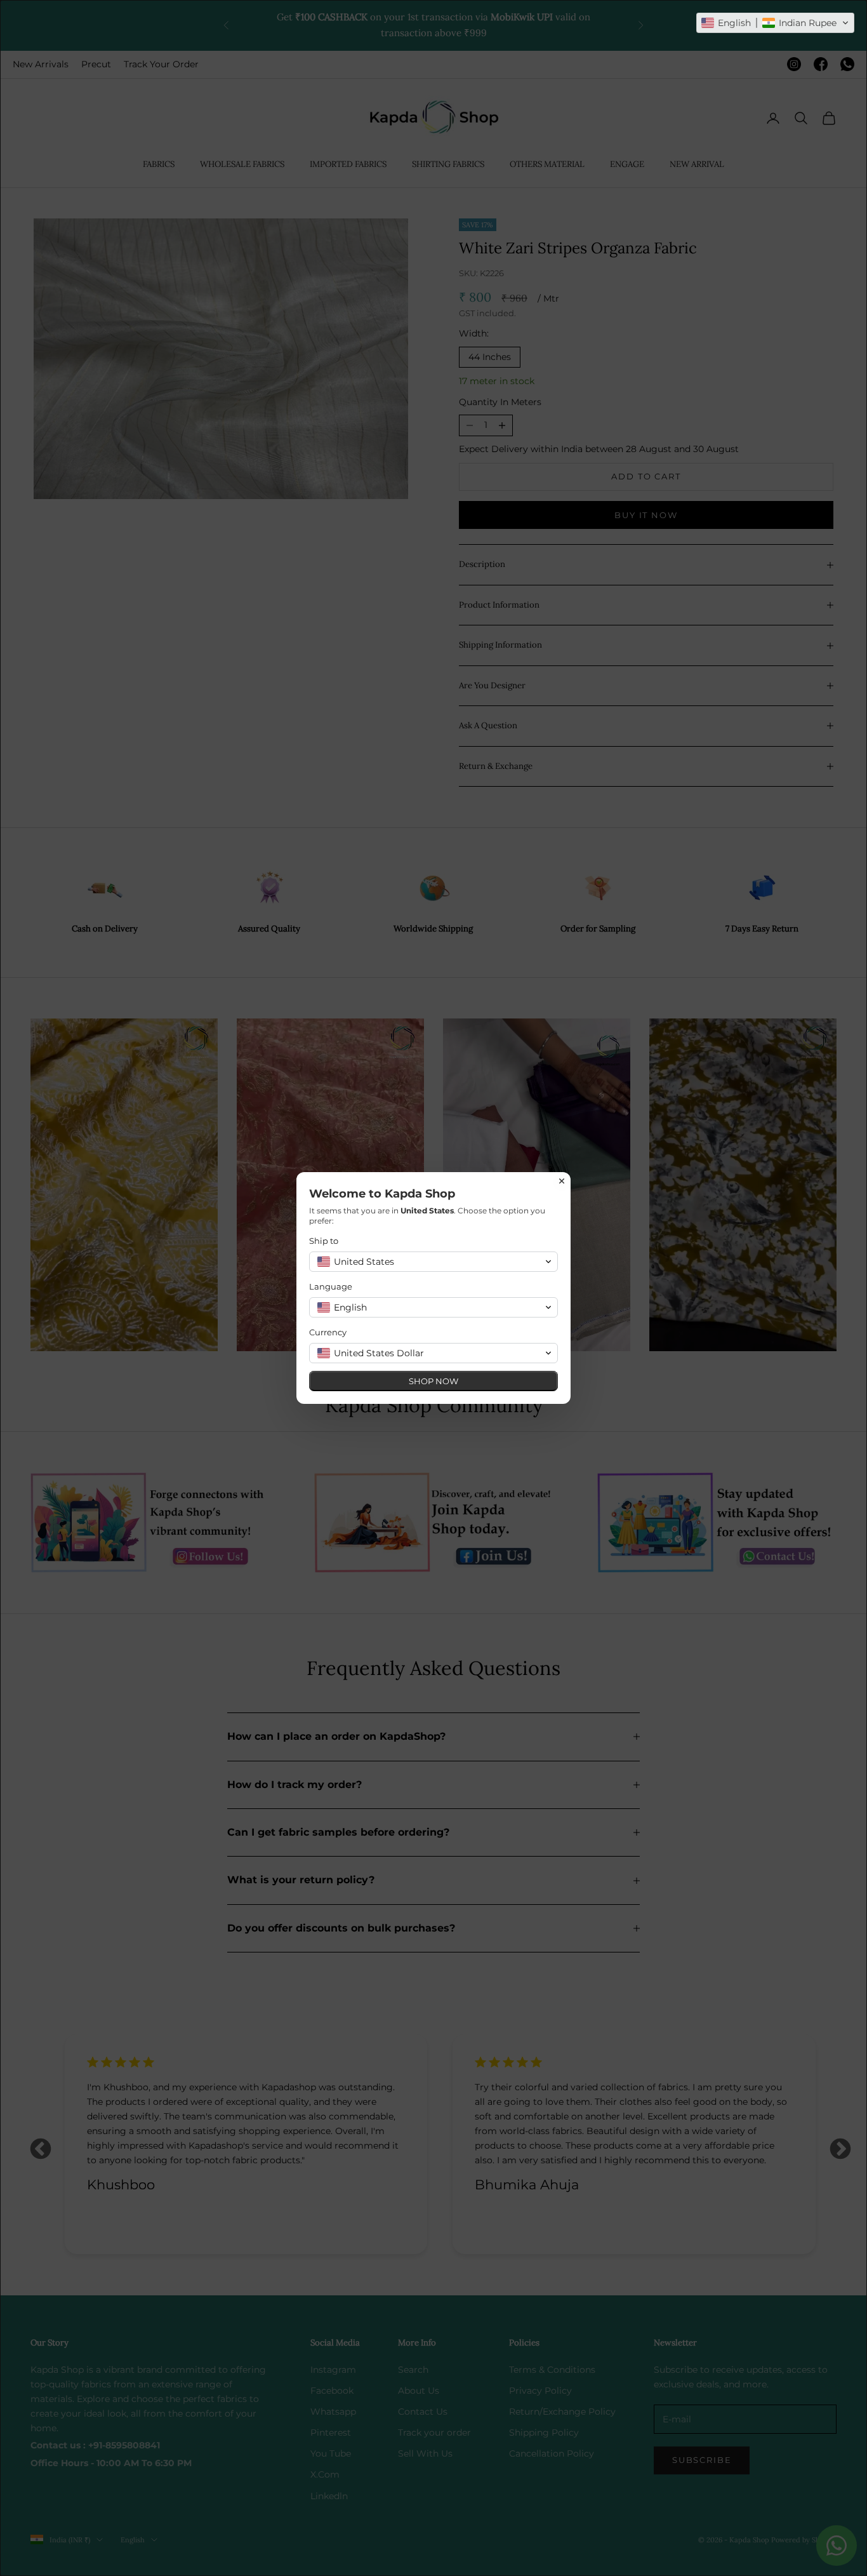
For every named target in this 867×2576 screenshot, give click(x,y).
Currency (328, 1332)
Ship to (324, 1241)
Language (331, 1286)
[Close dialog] (562, 1181)
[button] (775, 23)
